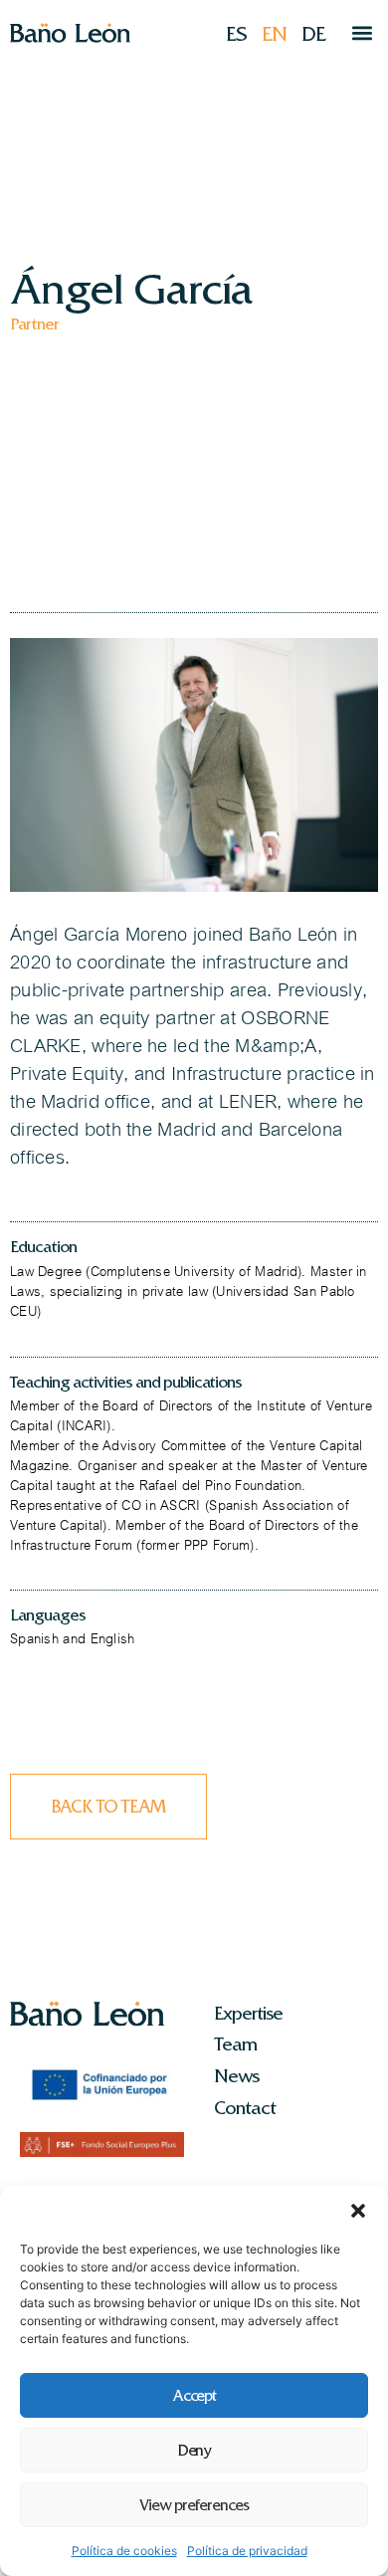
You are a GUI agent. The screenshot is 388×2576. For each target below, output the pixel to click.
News (236, 2076)
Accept (194, 2396)
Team (235, 2044)
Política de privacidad (247, 2551)
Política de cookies (124, 2551)
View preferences (194, 2505)
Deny (194, 2451)
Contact (245, 2108)
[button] (358, 2211)
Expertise (248, 2014)
